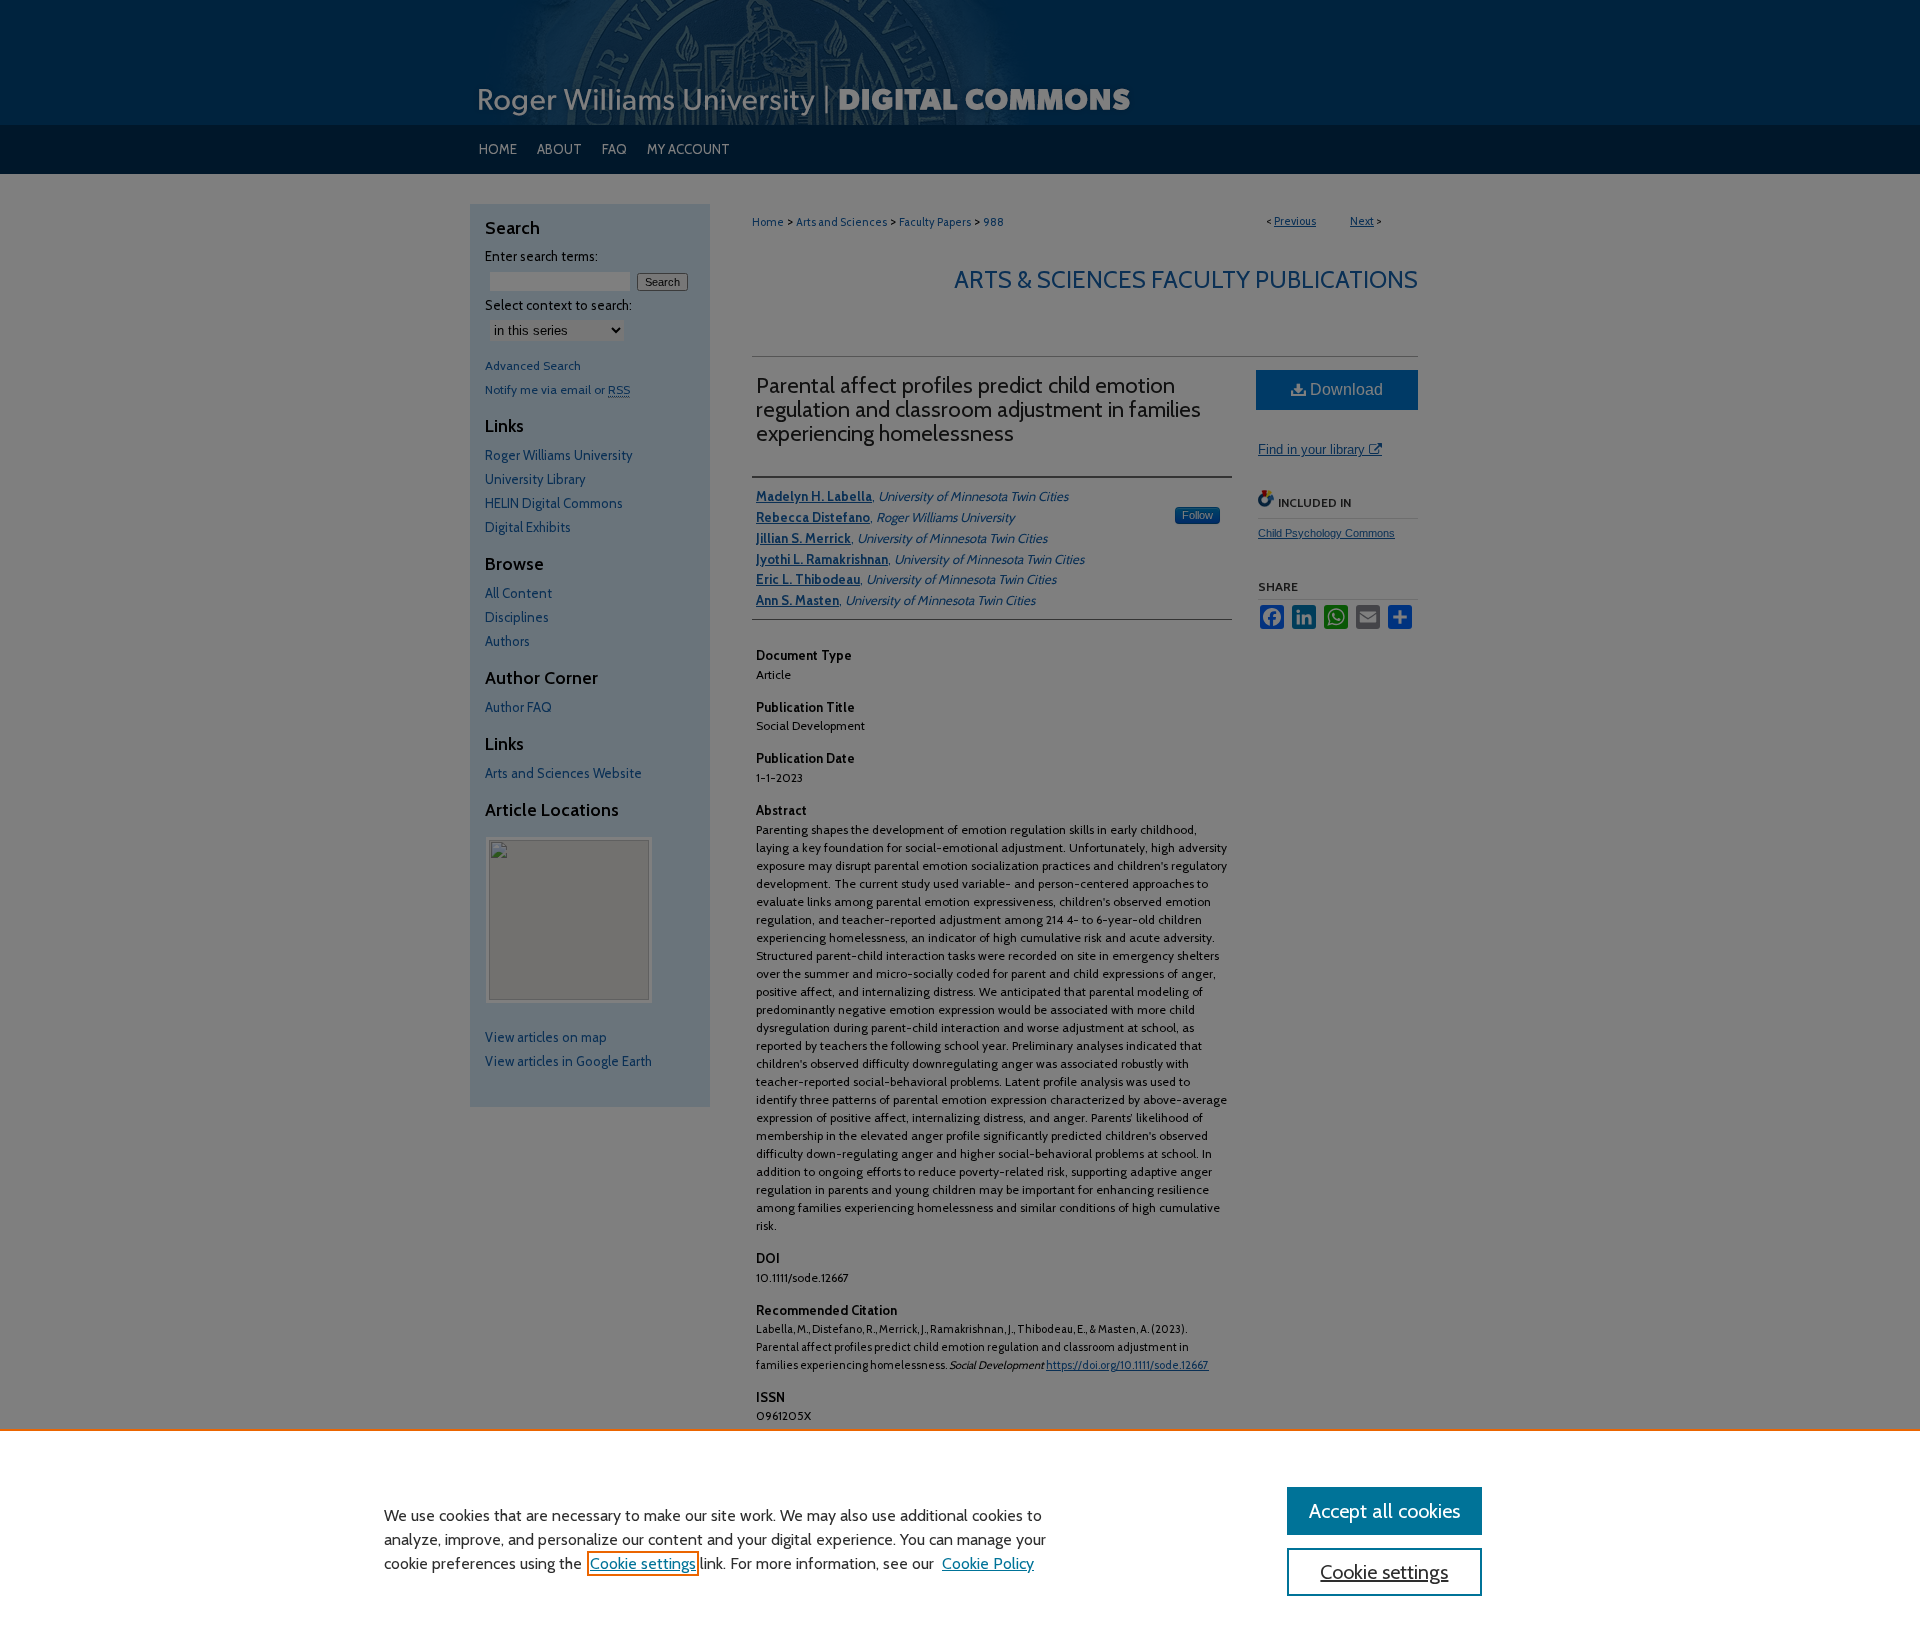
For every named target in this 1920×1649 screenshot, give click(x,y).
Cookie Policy (988, 1563)
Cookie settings (643, 1563)
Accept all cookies (1384, 1511)
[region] (960, 1539)
